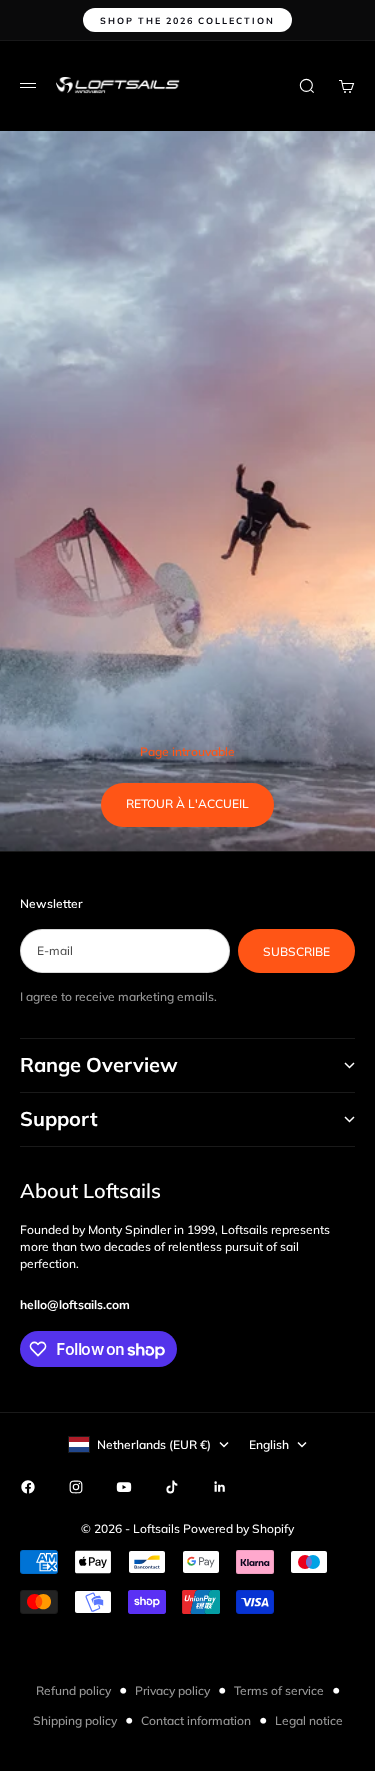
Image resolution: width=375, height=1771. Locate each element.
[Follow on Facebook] (28, 1487)
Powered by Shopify (238, 1528)
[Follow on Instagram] (76, 1487)
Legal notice (309, 1720)
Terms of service (279, 1690)
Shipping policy (75, 1720)
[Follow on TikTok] (172, 1487)
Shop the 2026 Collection (187, 20)
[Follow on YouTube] (124, 1487)
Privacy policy (172, 1690)
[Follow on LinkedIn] (220, 1487)
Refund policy (73, 1690)
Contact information (196, 1720)
